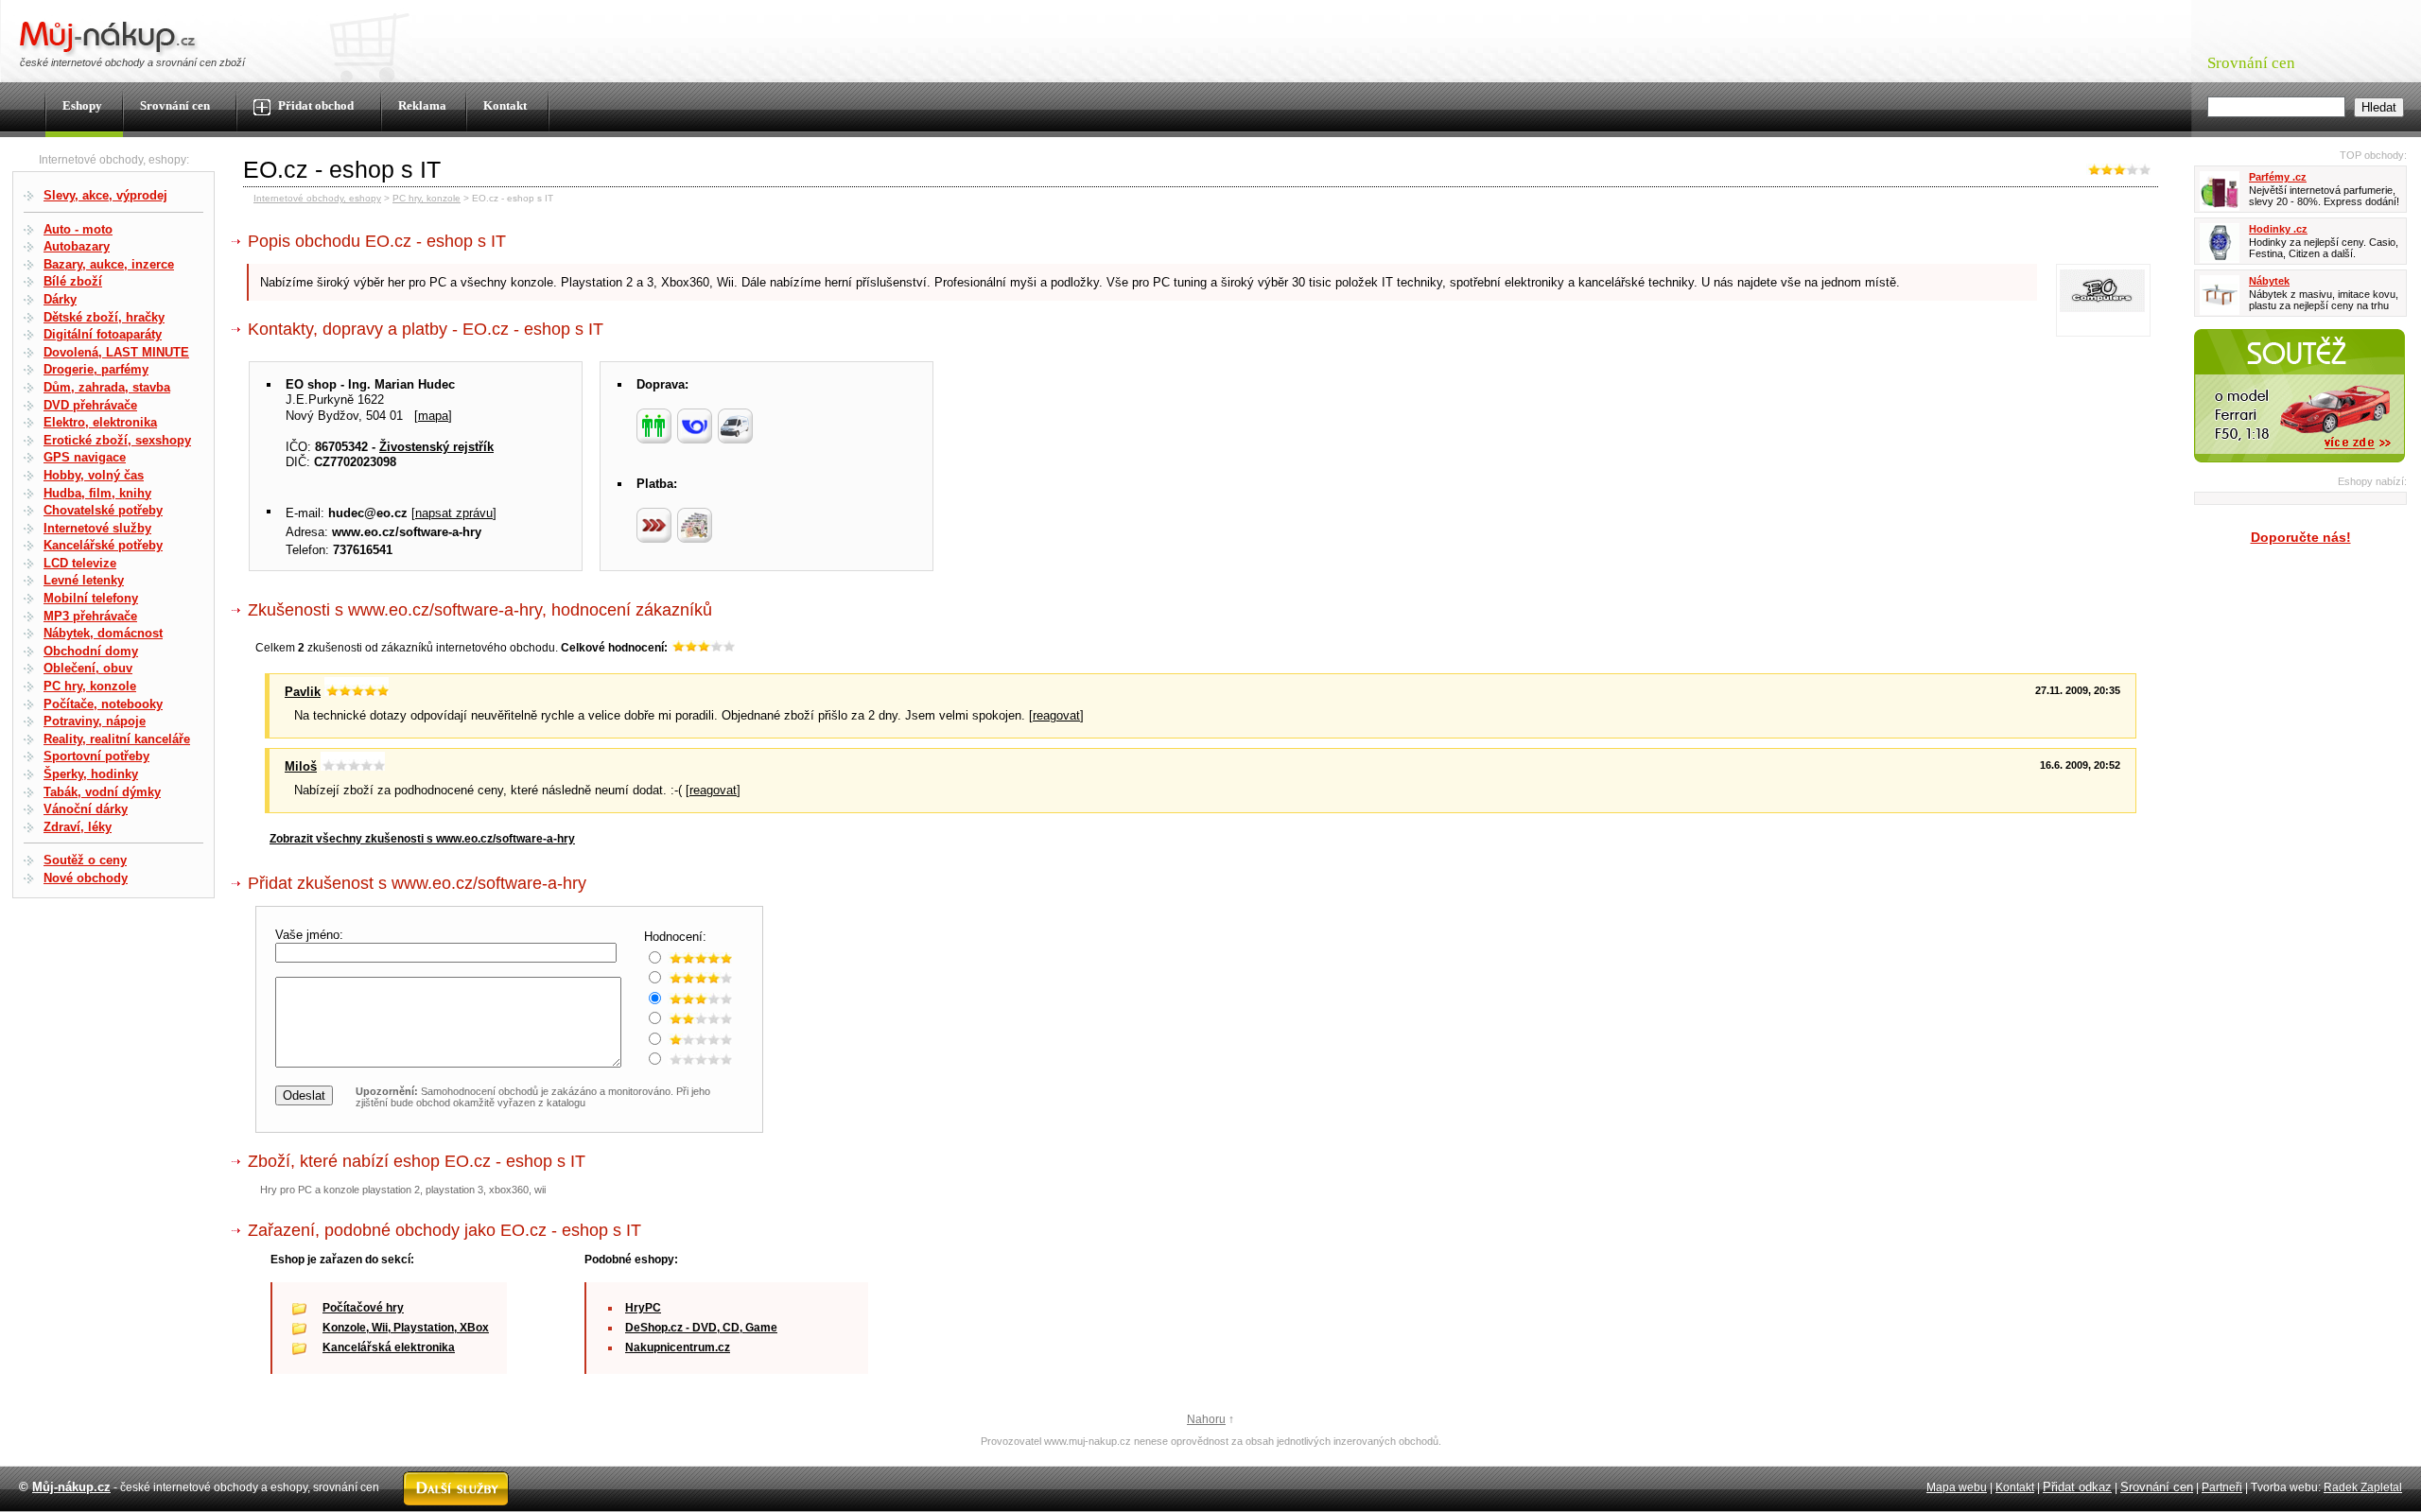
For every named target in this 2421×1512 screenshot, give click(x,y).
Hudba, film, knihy (97, 493)
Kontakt (505, 105)
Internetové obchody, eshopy (317, 198)
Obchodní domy (91, 651)
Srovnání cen (175, 105)
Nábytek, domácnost (103, 633)
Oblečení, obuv (88, 668)
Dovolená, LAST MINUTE (116, 352)
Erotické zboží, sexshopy (117, 440)
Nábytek (2269, 281)
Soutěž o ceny (85, 860)
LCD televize (80, 563)
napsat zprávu (454, 513)
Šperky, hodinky (91, 774)
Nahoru (1206, 1419)
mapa (433, 416)
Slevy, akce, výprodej (105, 195)
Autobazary (77, 246)
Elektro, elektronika (100, 422)
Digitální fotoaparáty (103, 334)
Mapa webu (1957, 1487)
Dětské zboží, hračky (104, 317)
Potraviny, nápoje (95, 721)
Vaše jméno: (311, 935)
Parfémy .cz (2278, 177)
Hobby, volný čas (94, 475)
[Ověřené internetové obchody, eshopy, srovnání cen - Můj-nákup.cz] (109, 53)
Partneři (2222, 1487)
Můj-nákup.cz (71, 1487)
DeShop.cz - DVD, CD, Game (701, 1328)
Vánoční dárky (86, 809)
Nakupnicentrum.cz (678, 1347)
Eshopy (82, 105)
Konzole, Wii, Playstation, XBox (406, 1328)
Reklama (422, 105)
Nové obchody (86, 878)
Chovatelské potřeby (103, 510)
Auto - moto (78, 229)
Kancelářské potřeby (103, 545)
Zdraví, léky (78, 827)
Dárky (60, 299)
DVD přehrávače (90, 405)
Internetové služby (97, 528)
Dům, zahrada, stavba (107, 387)
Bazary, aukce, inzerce (109, 264)
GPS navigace (85, 457)
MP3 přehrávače (90, 616)
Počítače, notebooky (103, 704)
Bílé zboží (73, 281)
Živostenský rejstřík (436, 447)
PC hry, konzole (90, 686)
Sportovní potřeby (96, 756)
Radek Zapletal (2363, 1487)
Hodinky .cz (2278, 229)
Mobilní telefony (91, 598)
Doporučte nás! (2301, 537)
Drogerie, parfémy (96, 369)
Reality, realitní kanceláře (117, 739)
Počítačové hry (363, 1308)
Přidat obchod (314, 105)
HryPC (643, 1308)
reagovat (1056, 715)
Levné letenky (84, 580)
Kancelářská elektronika (389, 1347)
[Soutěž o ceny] (2299, 467)
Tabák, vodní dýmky (102, 792)
